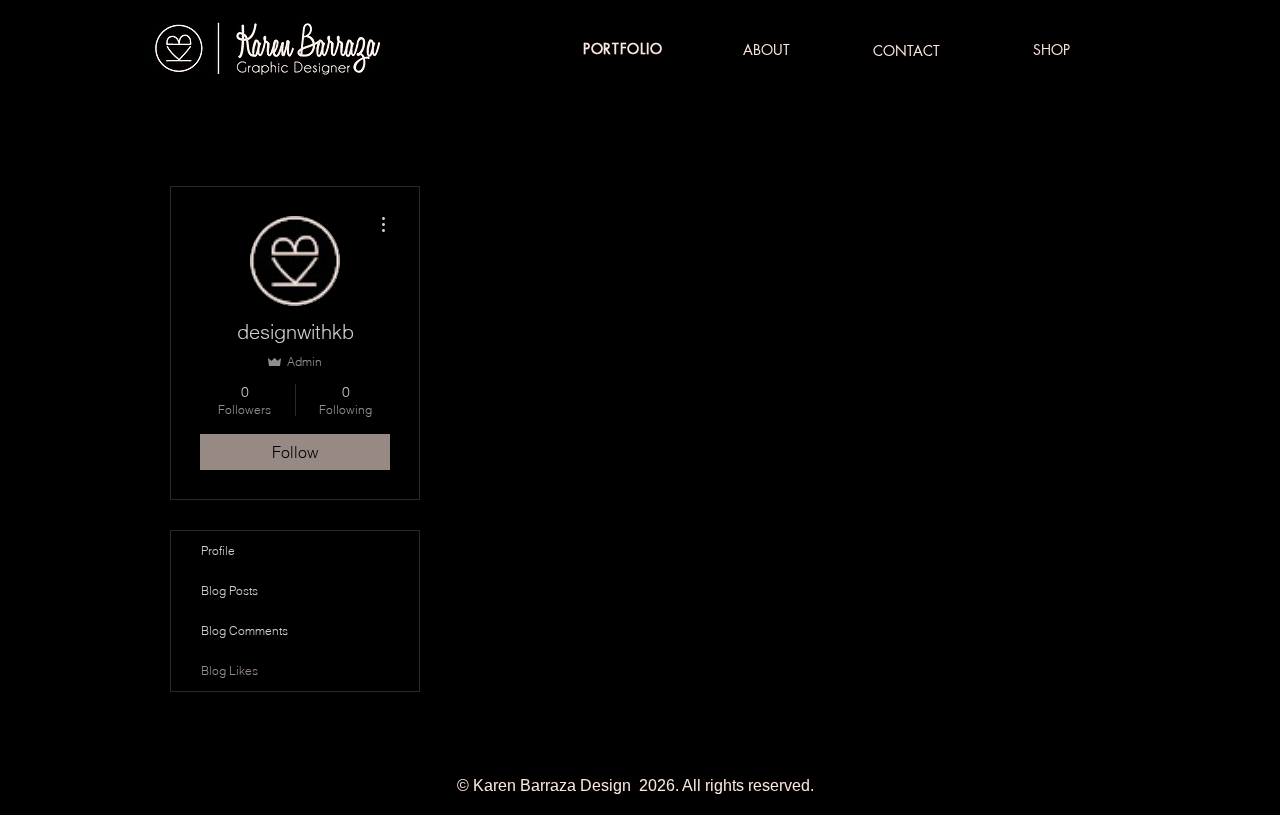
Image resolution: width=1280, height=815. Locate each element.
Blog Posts (229, 590)
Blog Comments (244, 630)
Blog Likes (229, 670)
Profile (218, 550)
